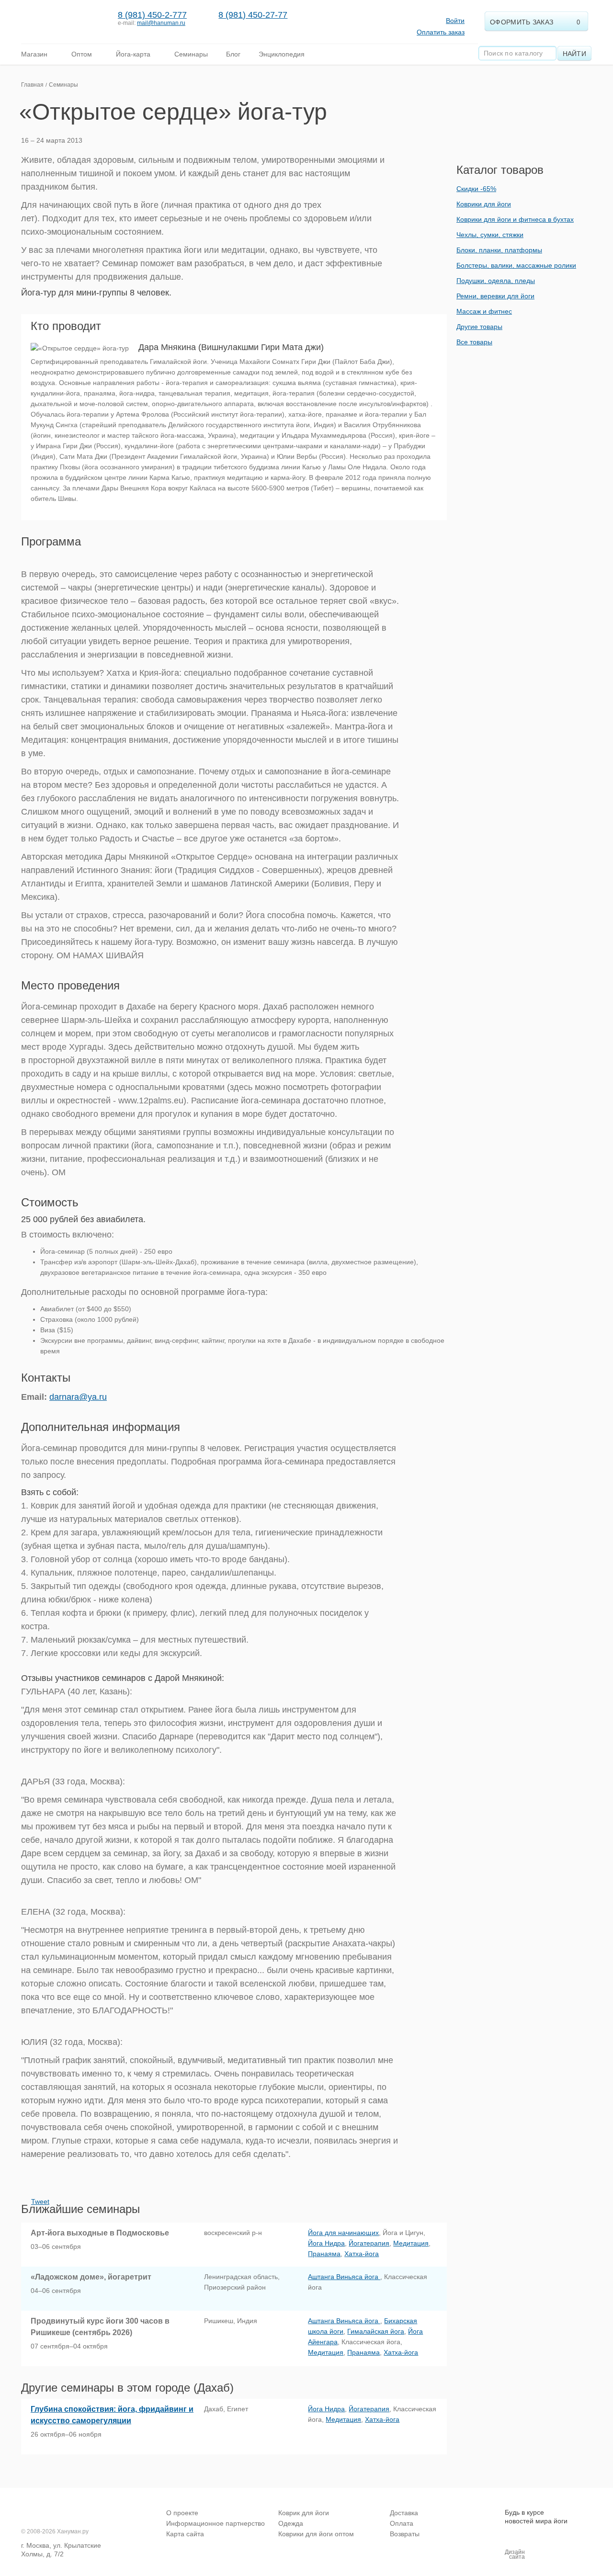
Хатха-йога (362, 2254)
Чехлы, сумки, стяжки (490, 235)
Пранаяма (324, 2254)
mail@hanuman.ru (161, 23)
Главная (32, 85)
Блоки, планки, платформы (499, 250)
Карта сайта (185, 2534)
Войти (455, 21)
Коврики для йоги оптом (316, 2534)
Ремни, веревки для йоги (495, 296)
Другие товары (479, 327)
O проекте (182, 2513)
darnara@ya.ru (78, 1397)
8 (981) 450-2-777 (152, 15)
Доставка (404, 2513)
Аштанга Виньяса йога (344, 2277)
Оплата (402, 2523)
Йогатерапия (369, 2243)
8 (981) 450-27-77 (253, 15)
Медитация (411, 2243)
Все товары (474, 342)
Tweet (40, 2202)
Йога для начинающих (343, 2233)
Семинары (63, 85)
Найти (575, 54)
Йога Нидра (326, 2243)
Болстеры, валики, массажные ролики (516, 265)
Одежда (291, 2523)
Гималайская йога (376, 2331)
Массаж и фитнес (484, 311)
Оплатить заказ (441, 32)
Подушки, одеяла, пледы (496, 281)
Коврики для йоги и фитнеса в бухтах (515, 219)
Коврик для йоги (304, 2513)
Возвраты (405, 2534)
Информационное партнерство (216, 2523)
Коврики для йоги (484, 204)
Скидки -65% (476, 189)
